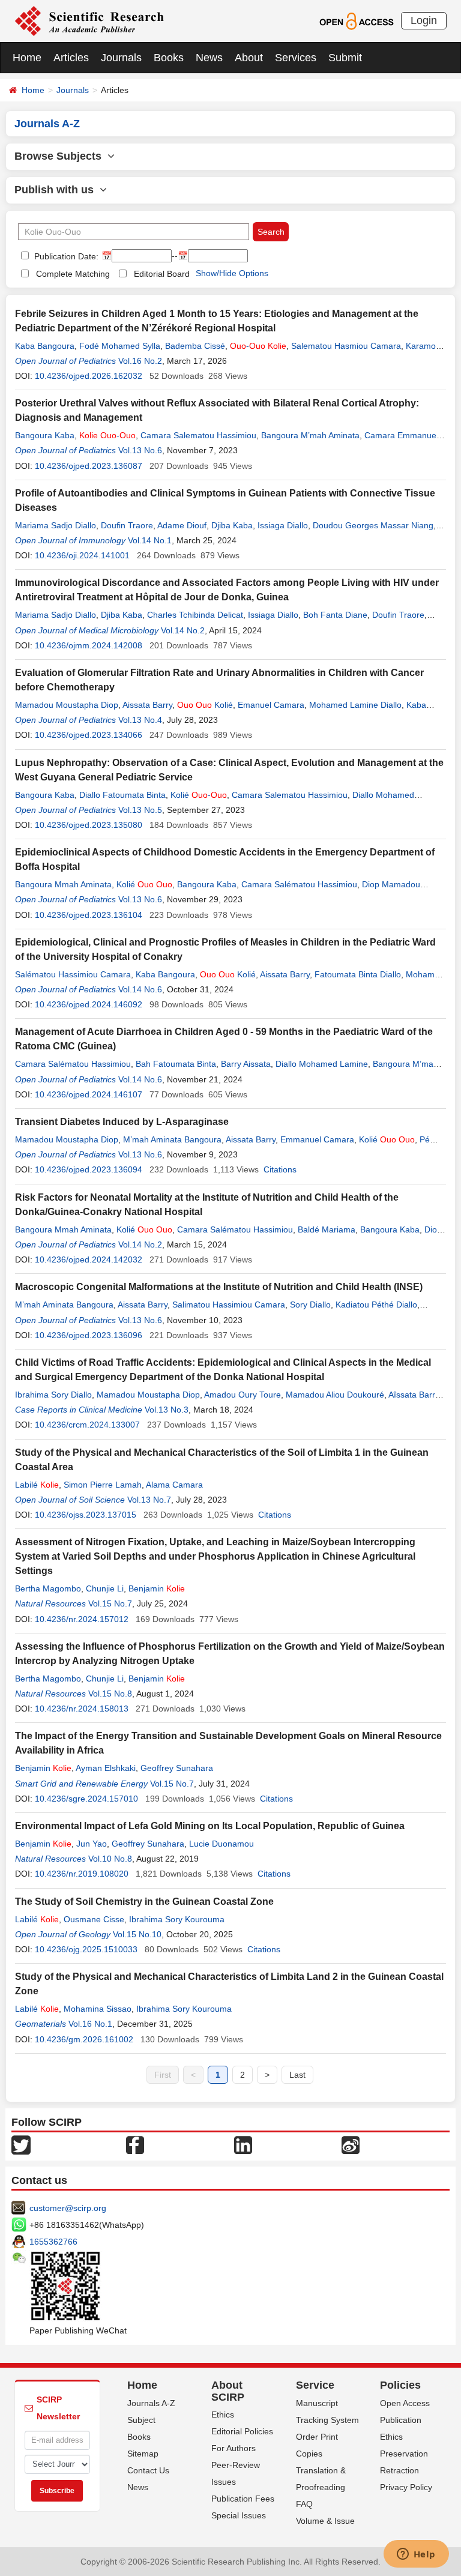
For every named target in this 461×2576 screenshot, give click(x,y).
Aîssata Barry (414, 1395)
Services (296, 58)
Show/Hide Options (232, 273)
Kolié (205, 705)
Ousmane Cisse (94, 1919)
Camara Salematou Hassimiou (198, 435)
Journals (121, 58)
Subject (141, 2420)
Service (315, 2385)
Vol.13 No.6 (140, 450)
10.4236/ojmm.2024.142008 (89, 645)
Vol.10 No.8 (110, 1859)
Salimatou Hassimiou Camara (229, 1305)
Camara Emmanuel (401, 435)
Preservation (404, 2454)
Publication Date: (65, 256)
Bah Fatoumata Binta (176, 1064)
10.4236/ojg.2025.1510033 (86, 1949)
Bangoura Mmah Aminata (63, 884)
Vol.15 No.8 (110, 1694)
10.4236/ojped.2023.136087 (89, 466)
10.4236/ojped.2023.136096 (89, 1335)
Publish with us (57, 190)
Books (169, 58)
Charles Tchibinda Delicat (195, 615)
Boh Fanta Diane (335, 615)
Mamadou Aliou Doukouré (335, 1395)
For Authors (234, 2448)
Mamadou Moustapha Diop (67, 705)
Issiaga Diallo (283, 525)
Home (27, 58)
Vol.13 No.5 (140, 810)
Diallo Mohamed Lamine (322, 1064)
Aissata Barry (147, 705)
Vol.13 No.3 (167, 1410)
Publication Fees (243, 2499)
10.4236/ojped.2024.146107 (89, 1094)
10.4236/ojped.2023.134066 (89, 735)
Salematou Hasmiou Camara (346, 346)
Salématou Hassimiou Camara (73, 974)
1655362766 (53, 2242)
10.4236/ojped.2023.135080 (89, 825)
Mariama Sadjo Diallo (56, 525)
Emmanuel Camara (317, 1139)
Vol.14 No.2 (183, 630)
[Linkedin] (243, 2144)
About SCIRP (228, 2391)
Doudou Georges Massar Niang (373, 525)
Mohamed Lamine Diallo (355, 705)
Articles (71, 58)
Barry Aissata (246, 1064)
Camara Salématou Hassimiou (299, 884)
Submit (345, 58)
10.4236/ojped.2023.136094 (89, 1169)
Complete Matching (73, 274)
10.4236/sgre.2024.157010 (86, 1799)
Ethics (223, 2415)
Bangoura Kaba (45, 435)
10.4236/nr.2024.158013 (82, 1709)
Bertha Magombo (48, 1588)
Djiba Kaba (232, 525)
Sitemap (143, 2454)
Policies (400, 2385)
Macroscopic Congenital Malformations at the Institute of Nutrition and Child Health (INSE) (219, 1287)
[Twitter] (21, 2144)
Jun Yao (92, 1844)
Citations (280, 1169)
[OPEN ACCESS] (356, 20)
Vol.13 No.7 (149, 1500)
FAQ (304, 2504)
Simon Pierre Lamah (103, 1485)
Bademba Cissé (195, 346)
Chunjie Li (105, 1588)
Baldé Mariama (327, 1229)
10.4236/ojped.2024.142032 (89, 1259)
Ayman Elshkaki (106, 1768)
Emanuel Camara (271, 705)
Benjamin (157, 1588)
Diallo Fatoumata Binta (122, 795)
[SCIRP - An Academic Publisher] (89, 20)
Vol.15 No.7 (110, 1603)
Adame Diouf (182, 525)
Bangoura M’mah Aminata (310, 435)
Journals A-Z (151, 2403)
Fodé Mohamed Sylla (120, 346)
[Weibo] (351, 2144)
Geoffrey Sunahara (177, 1768)
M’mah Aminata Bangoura (172, 1139)
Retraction (399, 2470)
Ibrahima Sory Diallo (53, 1395)
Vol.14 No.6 (140, 989)
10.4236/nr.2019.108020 (82, 1874)
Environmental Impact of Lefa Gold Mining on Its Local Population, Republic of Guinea (210, 1826)
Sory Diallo (310, 1305)
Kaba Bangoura (45, 346)
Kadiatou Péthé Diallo (376, 1305)
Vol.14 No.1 (150, 540)
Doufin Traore (127, 525)
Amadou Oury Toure (243, 1395)
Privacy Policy (406, 2487)
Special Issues (239, 2515)
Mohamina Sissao (98, 2009)
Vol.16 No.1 (90, 2024)
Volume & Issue (325, 2521)
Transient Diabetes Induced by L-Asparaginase (122, 1122)
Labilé (37, 1485)
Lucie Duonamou (221, 1844)
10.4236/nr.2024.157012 (82, 1619)
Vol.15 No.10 (137, 1934)
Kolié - (199, 795)
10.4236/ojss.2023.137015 (86, 1515)
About (249, 58)
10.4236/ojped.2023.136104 (89, 915)
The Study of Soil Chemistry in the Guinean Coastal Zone (144, 1902)
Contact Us (148, 2470)
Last (297, 2075)
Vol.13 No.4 (140, 720)
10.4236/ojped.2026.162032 (89, 376)
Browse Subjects (61, 156)
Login (424, 20)
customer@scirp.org (68, 2208)
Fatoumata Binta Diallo (358, 974)
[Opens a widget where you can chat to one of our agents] (416, 2555)
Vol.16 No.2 (140, 361)
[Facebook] (135, 2144)
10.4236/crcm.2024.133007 (87, 1425)
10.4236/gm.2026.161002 (84, 2039)
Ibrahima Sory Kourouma (177, 1919)
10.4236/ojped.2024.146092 (89, 1004)
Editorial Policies (242, 2431)
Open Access (405, 2403)
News (209, 58)
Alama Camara (174, 1485)
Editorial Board (162, 274)
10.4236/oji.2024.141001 (82, 555)
